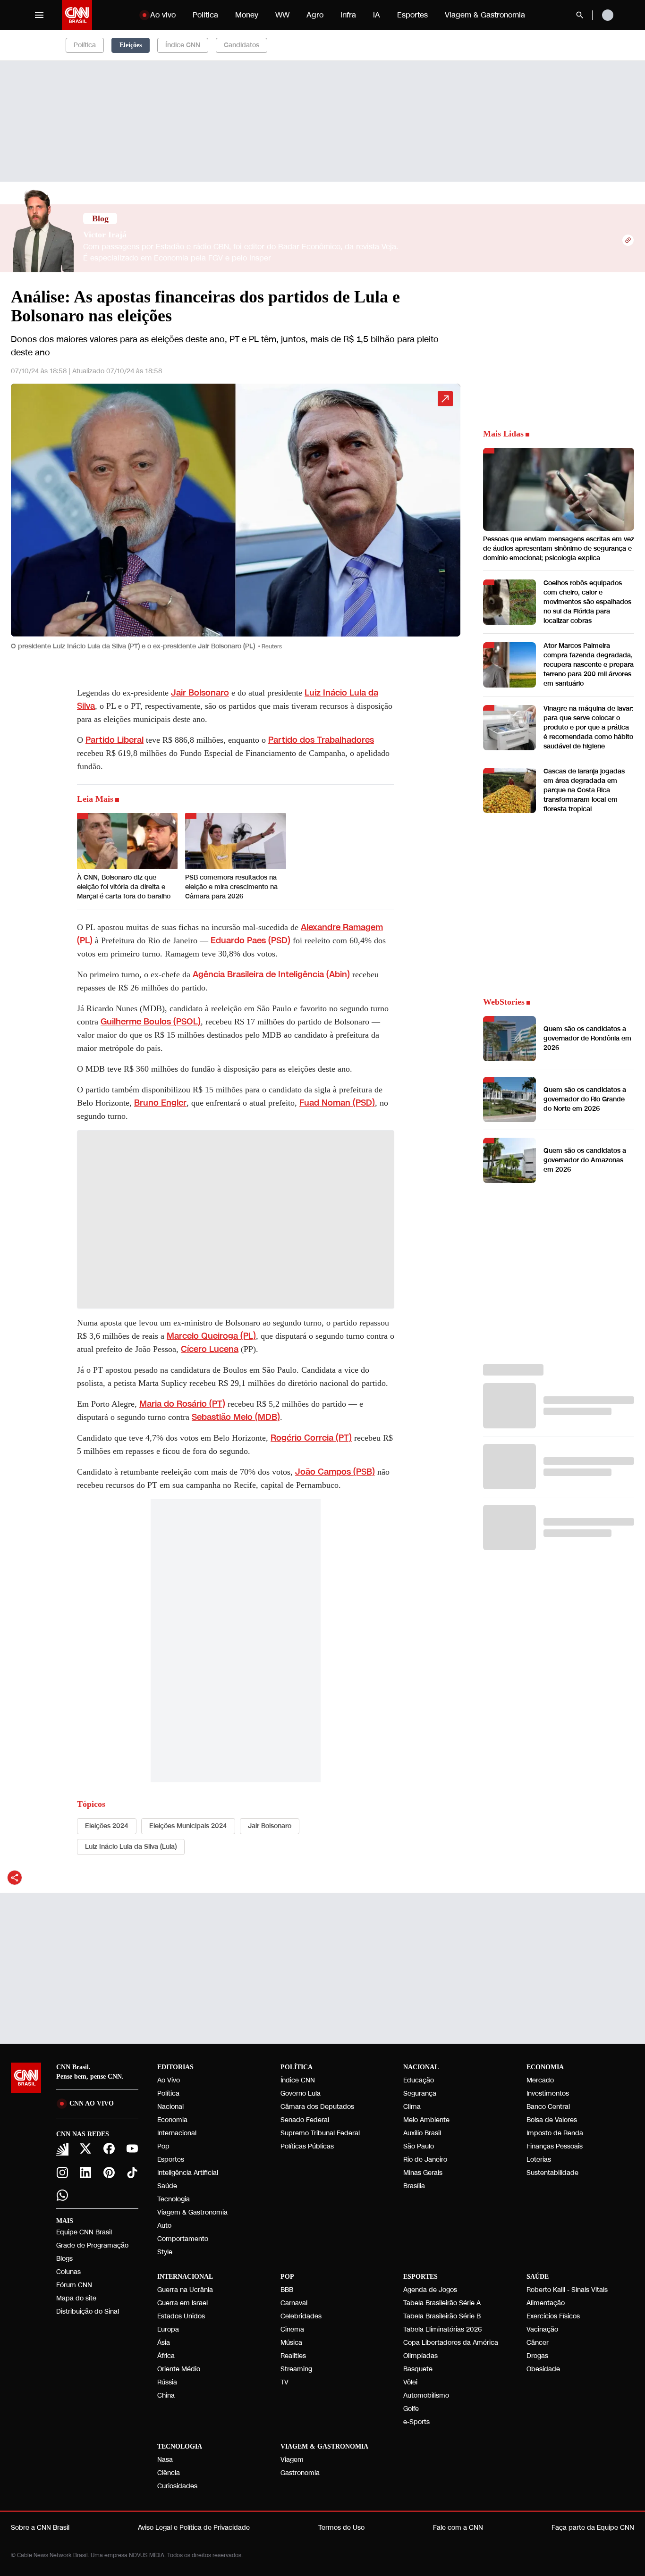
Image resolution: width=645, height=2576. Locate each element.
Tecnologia (174, 2199)
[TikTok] (133, 2173)
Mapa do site (76, 2298)
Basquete (418, 2369)
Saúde (167, 2186)
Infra (348, 15)
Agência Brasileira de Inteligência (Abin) (271, 974)
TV (284, 2382)
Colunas (68, 2272)
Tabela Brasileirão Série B (442, 2316)
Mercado (540, 2080)
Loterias (539, 2160)
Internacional (177, 2133)
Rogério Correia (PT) (311, 1438)
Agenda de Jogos (430, 2290)
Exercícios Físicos (553, 2316)
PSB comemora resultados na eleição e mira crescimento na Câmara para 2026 (231, 887)
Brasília (414, 2186)
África (166, 2356)
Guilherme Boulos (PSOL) (151, 1022)
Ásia (164, 2343)
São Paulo (419, 2146)
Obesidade (543, 2369)
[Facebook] (109, 2148)
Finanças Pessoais (555, 2146)
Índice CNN (183, 45)
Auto (164, 2226)
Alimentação (546, 2303)
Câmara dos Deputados (317, 2107)
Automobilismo (426, 2396)
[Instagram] (62, 2173)
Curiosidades (177, 2486)
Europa (168, 2329)
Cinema (292, 2329)
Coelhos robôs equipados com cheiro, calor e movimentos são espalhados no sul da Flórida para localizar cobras (587, 602)
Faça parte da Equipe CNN (593, 2528)
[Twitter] (86, 2148)
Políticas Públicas (307, 2146)
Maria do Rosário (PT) (182, 1404)
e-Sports (416, 2422)
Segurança (420, 2094)
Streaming (296, 2369)
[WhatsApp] (62, 2195)
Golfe (411, 2409)
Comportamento (183, 2239)
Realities (293, 2356)
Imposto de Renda (555, 2133)
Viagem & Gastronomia (485, 15)
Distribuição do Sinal (88, 2312)
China (166, 2396)
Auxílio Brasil (422, 2133)
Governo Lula (301, 2094)
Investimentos (548, 2094)
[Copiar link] (628, 240)
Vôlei (410, 2382)
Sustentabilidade (552, 2173)
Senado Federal (305, 2120)
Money (247, 15)
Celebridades (301, 2316)
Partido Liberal (115, 740)
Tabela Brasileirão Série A (442, 2303)
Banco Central (548, 2107)
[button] (236, 521)
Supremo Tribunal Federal (320, 2133)
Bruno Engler (160, 1103)
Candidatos (242, 45)
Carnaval (294, 2303)
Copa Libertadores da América (451, 2343)
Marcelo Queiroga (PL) (211, 1336)
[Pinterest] (109, 2173)
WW (282, 15)
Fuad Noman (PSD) (337, 1103)
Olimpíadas (420, 2356)
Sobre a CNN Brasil (40, 2528)
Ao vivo (163, 15)
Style (165, 2252)
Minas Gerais (423, 2173)
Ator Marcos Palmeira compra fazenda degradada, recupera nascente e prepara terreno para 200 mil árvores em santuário (589, 665)
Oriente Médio (179, 2369)
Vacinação (542, 2329)
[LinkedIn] (86, 2173)
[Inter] (62, 2149)
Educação (419, 2080)
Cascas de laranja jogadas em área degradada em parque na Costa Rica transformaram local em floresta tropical (584, 790)
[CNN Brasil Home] (77, 15)
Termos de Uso (341, 2528)
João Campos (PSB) (335, 1472)
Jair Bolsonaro (200, 693)
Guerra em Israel (182, 2303)
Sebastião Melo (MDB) (236, 1417)
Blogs (64, 2259)
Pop (163, 2146)
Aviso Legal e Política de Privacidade (194, 2528)
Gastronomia (300, 2473)
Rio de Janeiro (425, 2160)
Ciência (169, 2473)
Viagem (292, 2460)
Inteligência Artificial (188, 2173)
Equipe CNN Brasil (84, 2232)
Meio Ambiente (426, 2120)
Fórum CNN (74, 2285)
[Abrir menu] (39, 15)
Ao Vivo (169, 2080)
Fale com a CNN (458, 2528)
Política (205, 15)
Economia (172, 2120)
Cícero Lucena (210, 1349)
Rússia (167, 2382)
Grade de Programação (92, 2245)
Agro (315, 15)
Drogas (537, 2356)
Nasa (165, 2460)
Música (291, 2343)
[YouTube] (133, 2148)
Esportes (412, 15)
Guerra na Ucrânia (185, 2290)
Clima (412, 2107)
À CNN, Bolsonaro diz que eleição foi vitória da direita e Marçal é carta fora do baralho (124, 887)
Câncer (538, 2343)
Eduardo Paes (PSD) (250, 940)
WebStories (504, 1002)
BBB (287, 2290)
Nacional (170, 2107)
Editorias (175, 2067)
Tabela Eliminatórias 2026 (442, 2329)
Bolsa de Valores (552, 2120)
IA (377, 15)
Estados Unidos (181, 2316)
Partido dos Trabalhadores (321, 740)
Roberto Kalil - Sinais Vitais (567, 2290)
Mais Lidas (503, 434)
